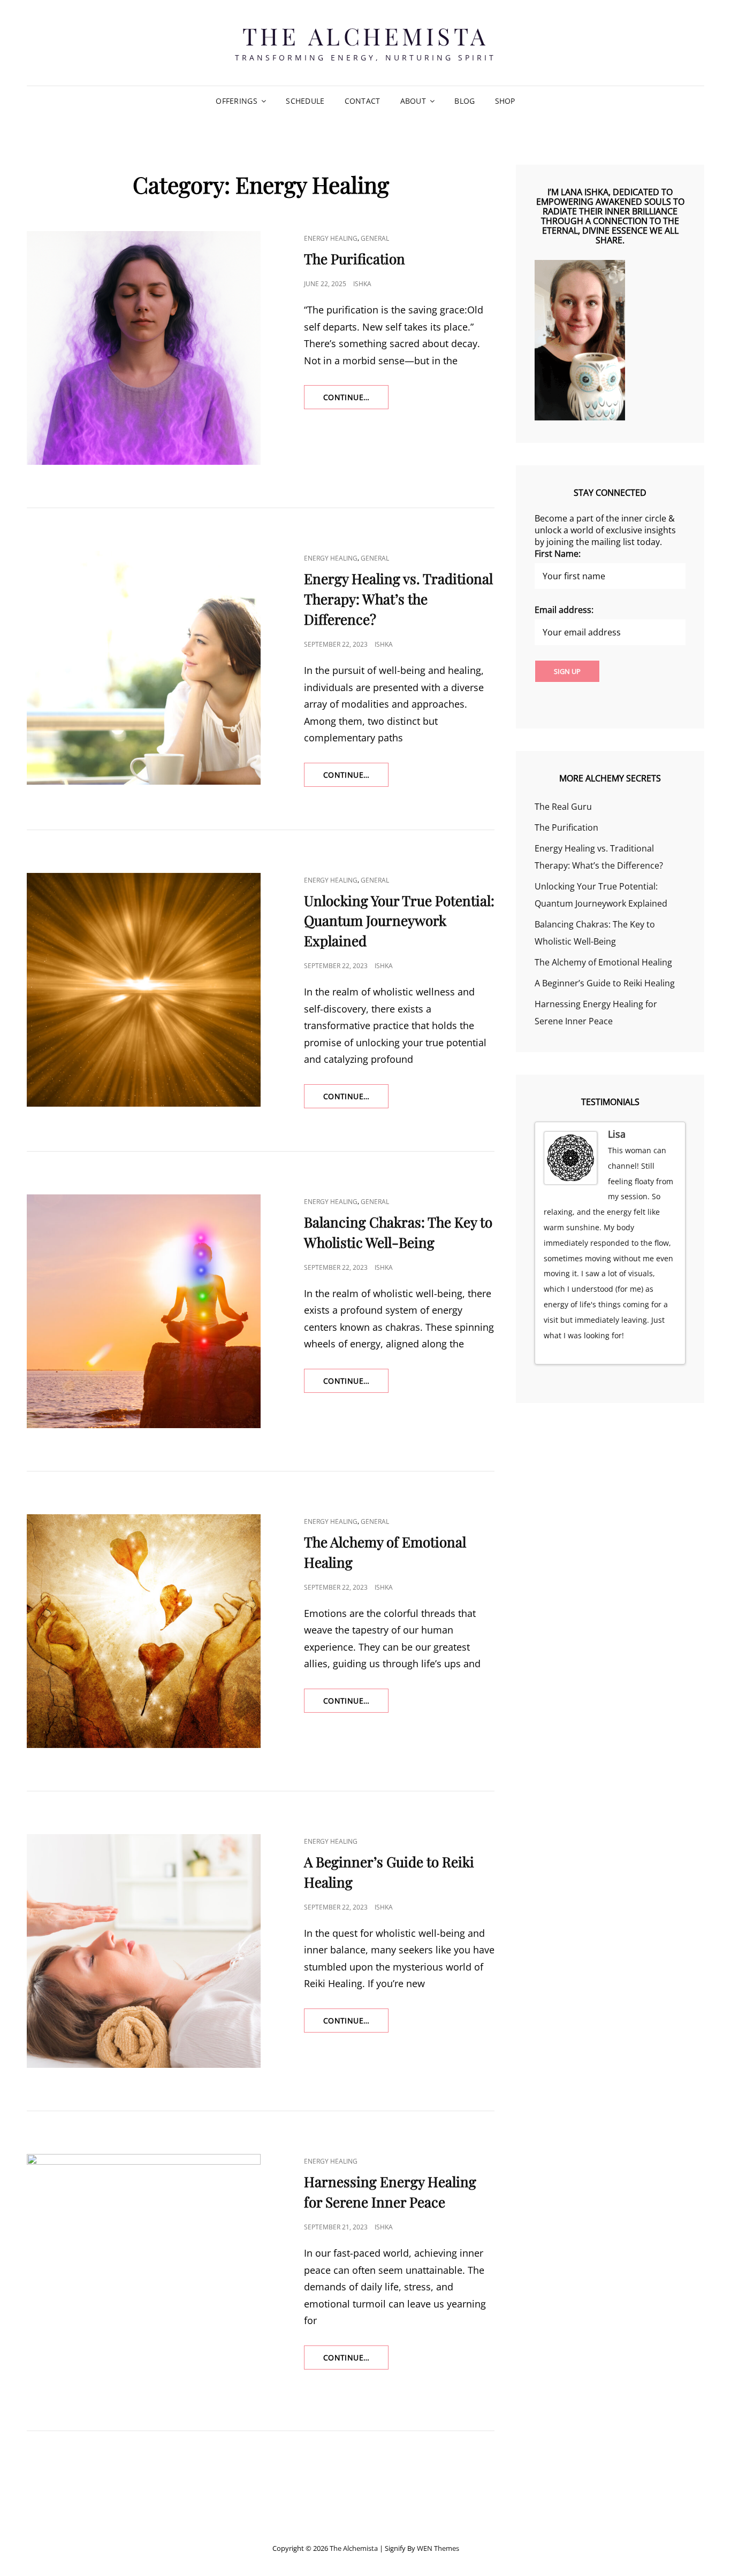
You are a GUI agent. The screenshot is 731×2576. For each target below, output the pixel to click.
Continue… (356, 400)
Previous (663, 1352)
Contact (363, 101)
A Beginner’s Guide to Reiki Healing (605, 983)
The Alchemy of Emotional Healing (603, 962)
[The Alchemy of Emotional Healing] (144, 1631)
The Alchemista (366, 36)
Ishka (362, 284)
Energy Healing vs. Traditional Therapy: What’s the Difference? (398, 599)
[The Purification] (144, 348)
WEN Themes (438, 2548)
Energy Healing (331, 238)
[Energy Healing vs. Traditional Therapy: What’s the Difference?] (144, 668)
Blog (465, 101)
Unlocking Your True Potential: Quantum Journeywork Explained (399, 921)
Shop (505, 101)
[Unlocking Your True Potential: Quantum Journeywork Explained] (144, 990)
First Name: (558, 554)
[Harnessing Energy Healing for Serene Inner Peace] (144, 2271)
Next (673, 1352)
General (375, 238)
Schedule (305, 101)
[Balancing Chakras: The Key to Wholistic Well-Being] (144, 1311)
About (413, 101)
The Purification (355, 259)
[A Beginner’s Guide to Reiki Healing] (144, 1951)
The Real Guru (563, 807)
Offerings (237, 101)
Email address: (564, 610)
